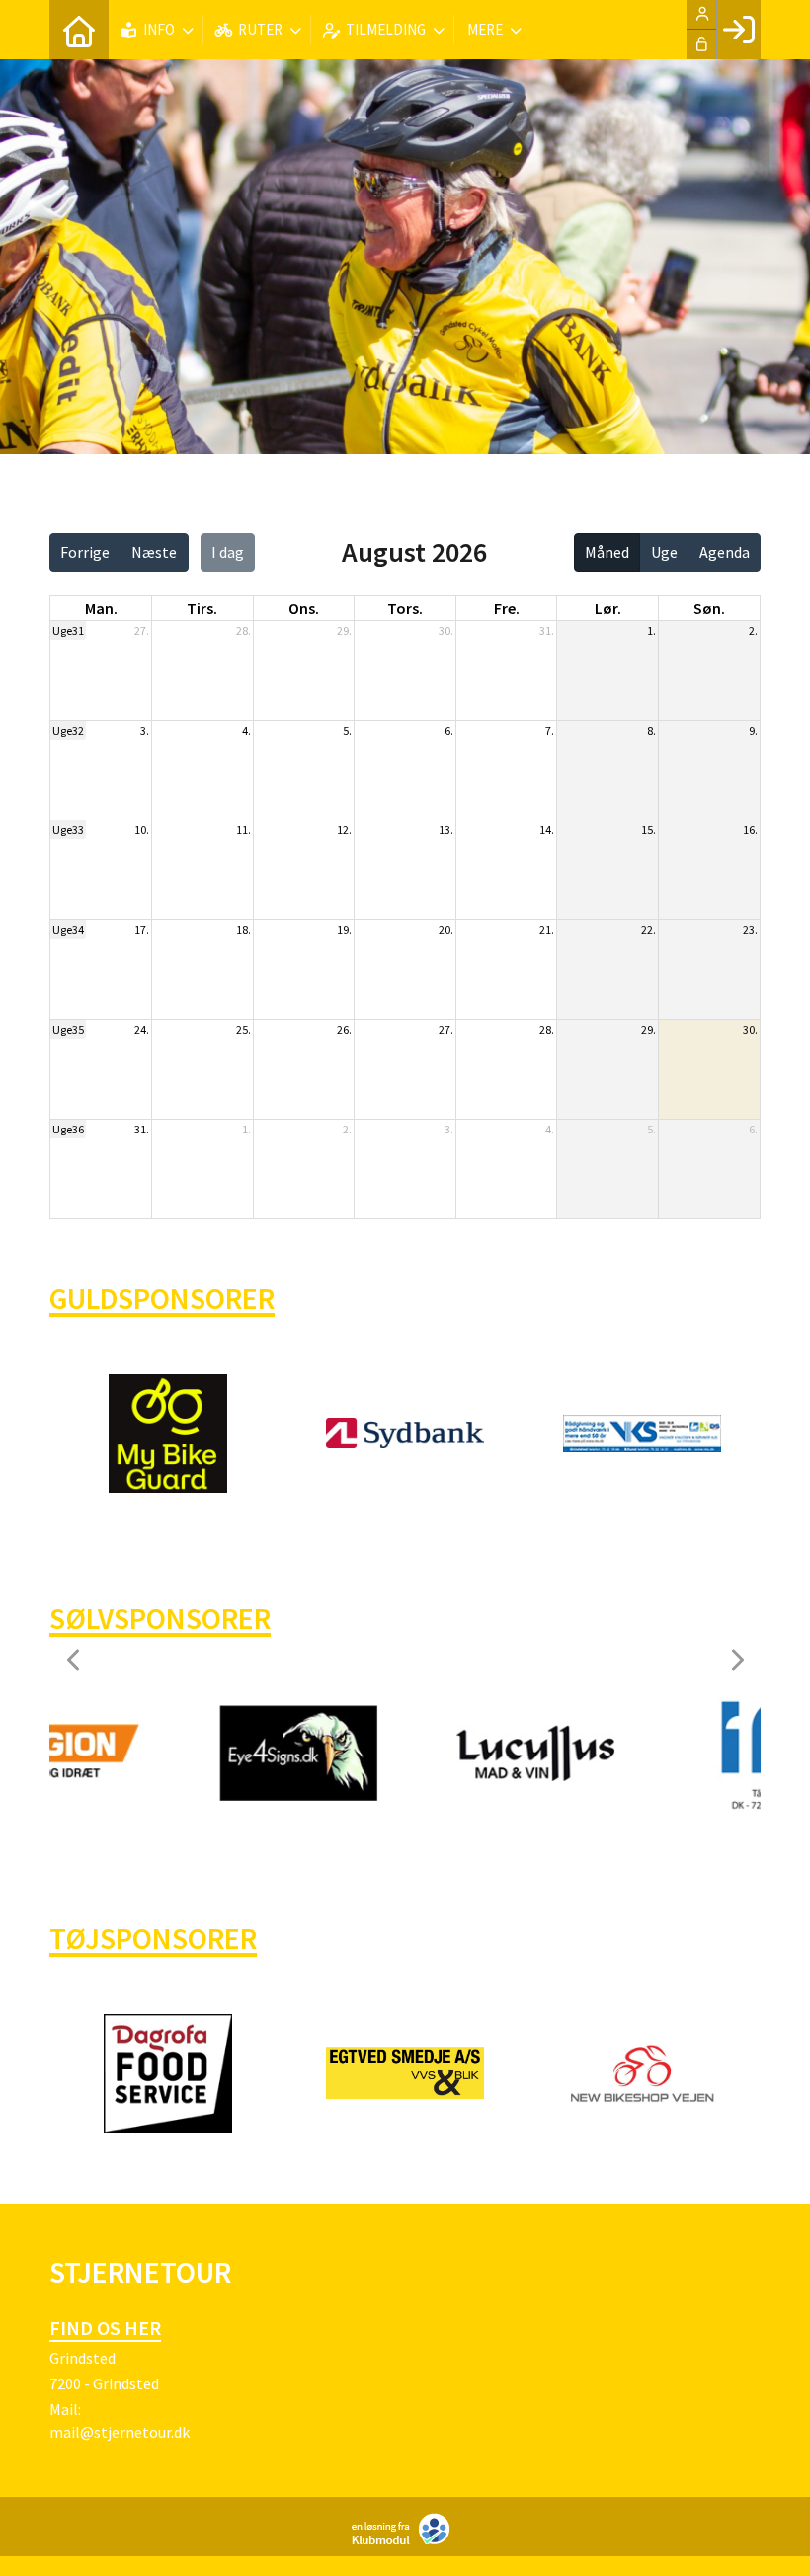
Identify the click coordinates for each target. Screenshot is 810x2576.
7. (550, 730)
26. (344, 1029)
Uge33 (68, 830)
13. (446, 830)
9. (753, 730)
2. (753, 630)
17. (142, 930)
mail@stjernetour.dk (120, 2432)
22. (648, 930)
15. (648, 830)
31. (547, 630)
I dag (228, 552)
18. (243, 930)
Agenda (725, 552)
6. (449, 730)
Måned (607, 552)
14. (547, 830)
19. (344, 930)
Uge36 (68, 1129)
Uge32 (68, 730)
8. (651, 730)
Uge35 (68, 1029)
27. (142, 630)
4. (246, 730)
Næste (154, 552)
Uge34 (68, 930)
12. (344, 830)
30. (446, 630)
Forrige (85, 552)
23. (750, 930)
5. (347, 730)
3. (145, 730)
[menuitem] (79, 30)
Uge (664, 552)
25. (243, 1029)
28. (243, 630)
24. (142, 1029)
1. (651, 630)
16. (750, 830)
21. (547, 930)
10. (142, 830)
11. (243, 830)
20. (446, 930)
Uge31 (68, 630)
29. (344, 630)
